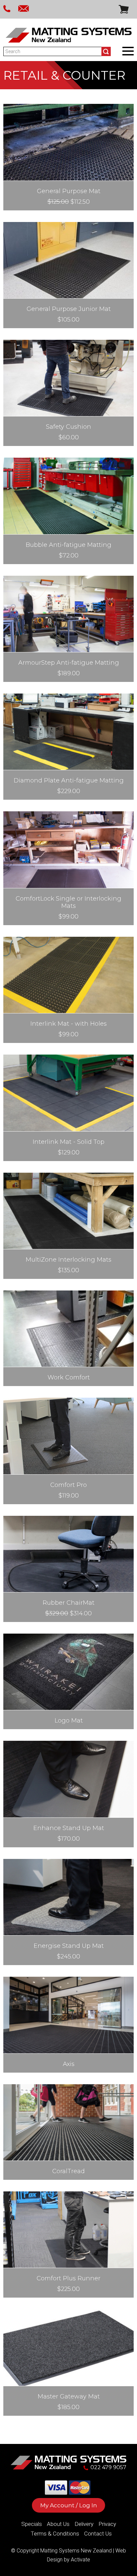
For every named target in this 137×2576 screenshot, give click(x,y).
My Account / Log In (69, 2505)
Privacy (107, 2524)
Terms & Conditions (55, 2534)
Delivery (84, 2524)
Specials (32, 2524)
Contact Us (98, 2534)
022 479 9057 (108, 2467)
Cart (124, 9)
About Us (58, 2524)
